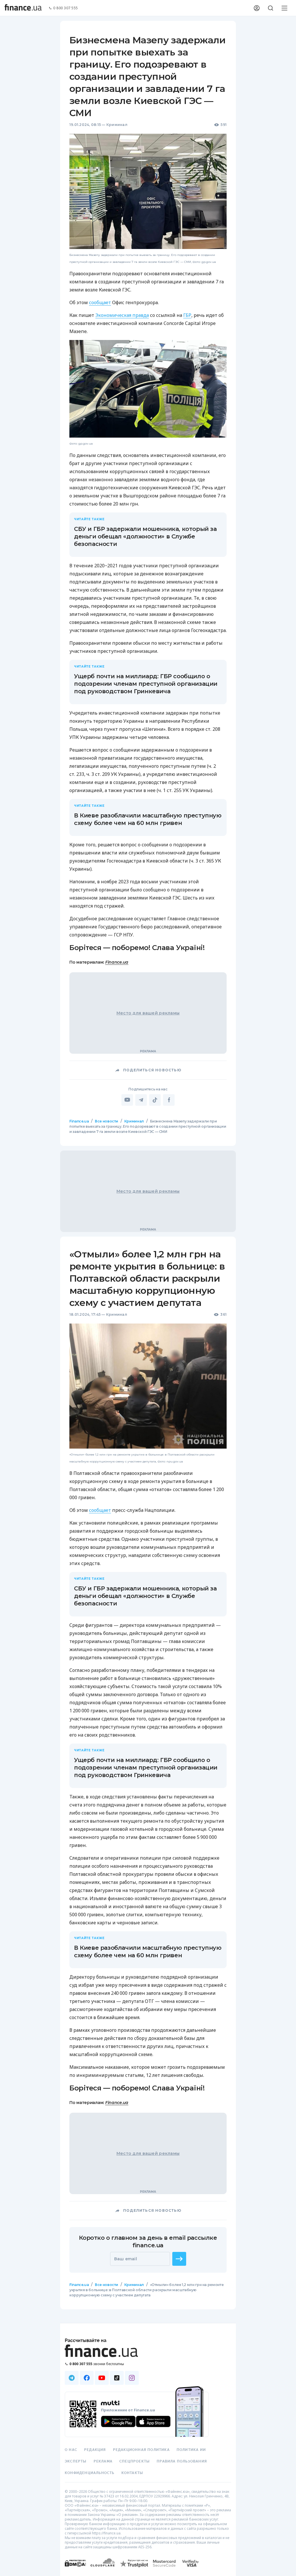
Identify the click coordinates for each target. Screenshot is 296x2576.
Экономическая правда (122, 315)
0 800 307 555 (66, 8)
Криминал (117, 125)
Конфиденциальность (90, 2473)
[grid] (148, 1728)
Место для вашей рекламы (148, 1013)
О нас (71, 2450)
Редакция (95, 2450)
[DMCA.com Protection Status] (75, 2569)
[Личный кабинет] (257, 8)
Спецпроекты (135, 2461)
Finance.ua (117, 962)
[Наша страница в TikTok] (117, 2378)
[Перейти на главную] (23, 8)
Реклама (103, 2461)
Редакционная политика (141, 2450)
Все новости (107, 1121)
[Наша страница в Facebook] (87, 2378)
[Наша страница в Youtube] (102, 2378)
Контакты (132, 2473)
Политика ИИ (191, 2450)
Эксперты (76, 2461)
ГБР (187, 315)
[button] (179, 2259)
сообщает (100, 302)
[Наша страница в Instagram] (132, 2378)
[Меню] (284, 8)
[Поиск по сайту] (271, 8)
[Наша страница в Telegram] (72, 2378)
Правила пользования (182, 2461)
